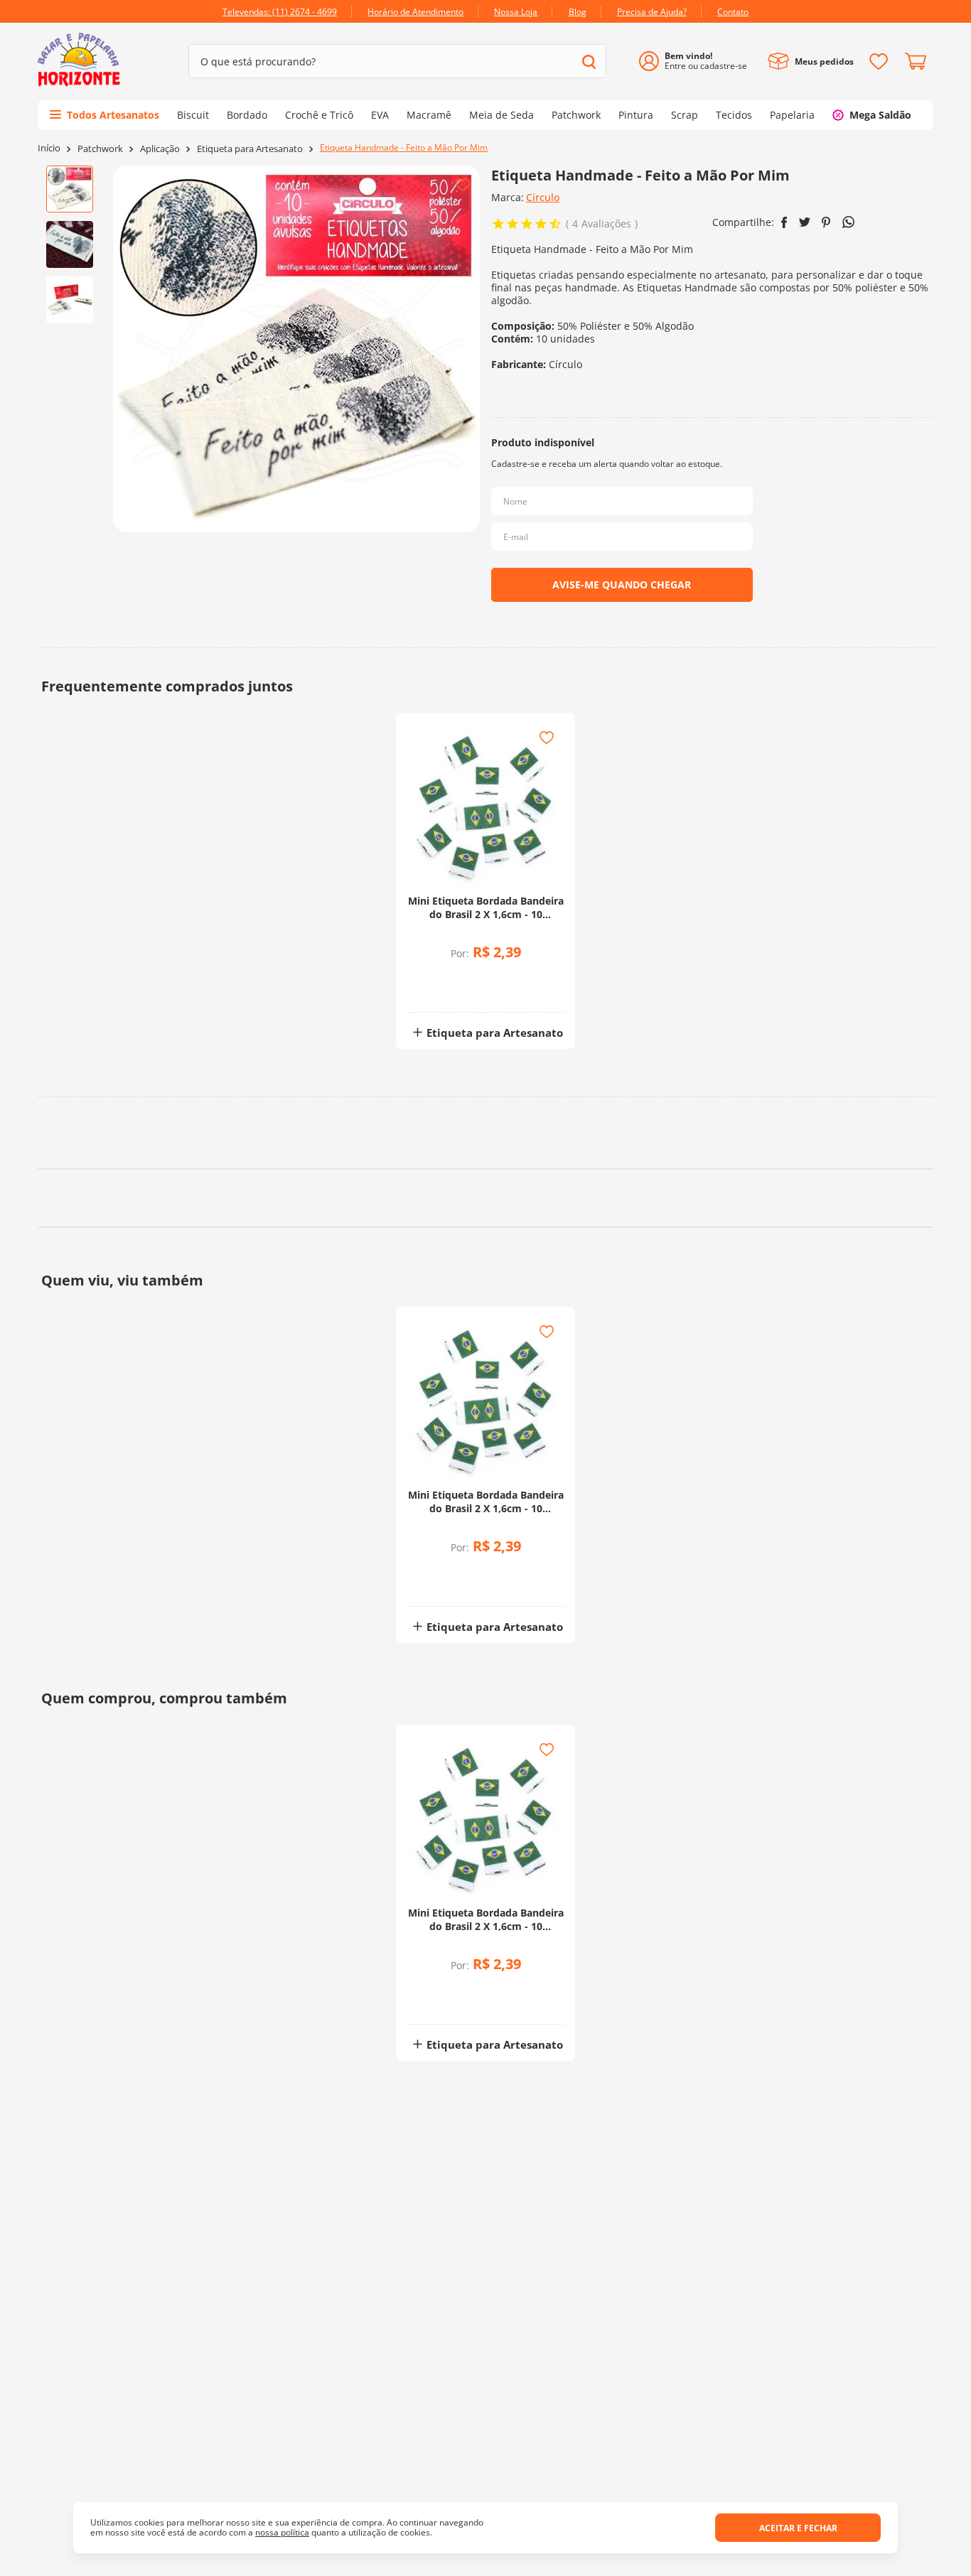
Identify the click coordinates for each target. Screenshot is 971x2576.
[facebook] (784, 222)
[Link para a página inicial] (49, 148)
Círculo (543, 197)
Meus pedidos (824, 61)
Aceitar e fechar (798, 2528)
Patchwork (100, 149)
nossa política (282, 2532)
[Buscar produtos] (589, 61)
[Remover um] (448, 989)
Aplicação (160, 149)
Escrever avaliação (723, 1995)
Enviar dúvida (485, 2273)
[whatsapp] (848, 222)
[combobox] (397, 61)
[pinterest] (826, 222)
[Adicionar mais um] (448, 979)
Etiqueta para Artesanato (250, 149)
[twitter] (805, 222)
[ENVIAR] (622, 585)
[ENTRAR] (698, 61)
